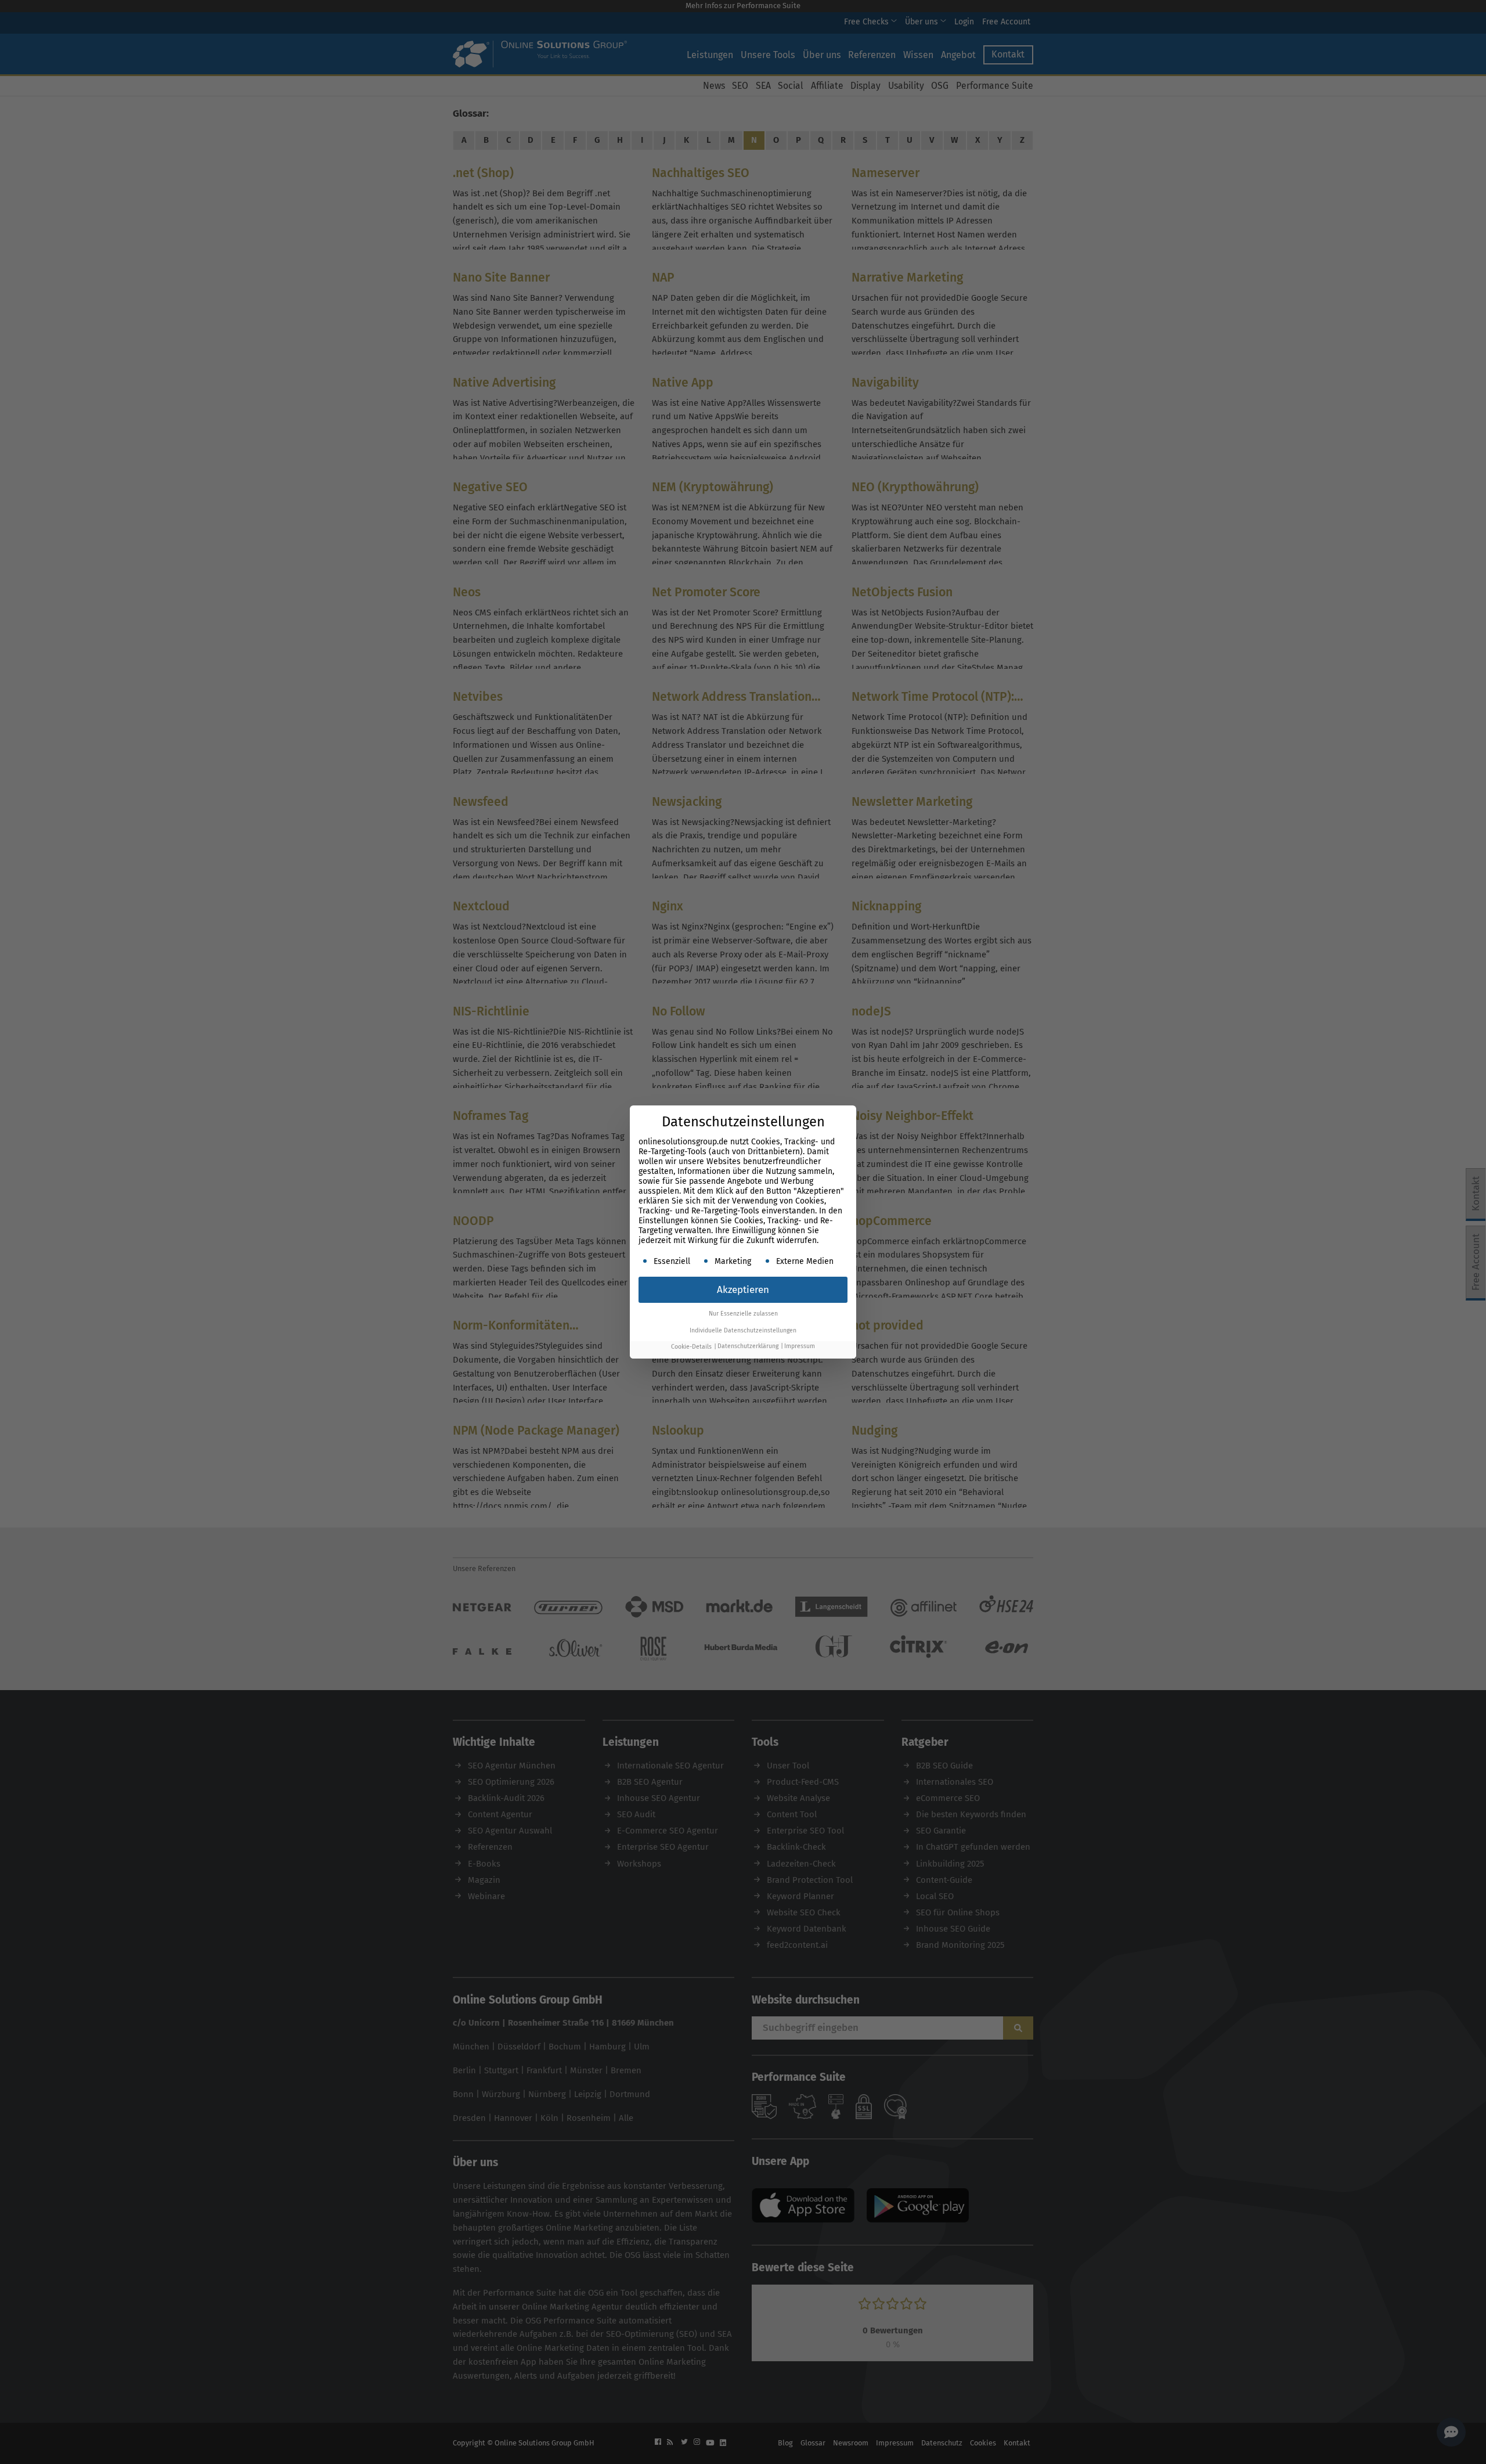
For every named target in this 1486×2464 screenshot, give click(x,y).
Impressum (800, 1347)
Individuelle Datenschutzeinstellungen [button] (743, 1330)
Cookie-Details (691, 1347)
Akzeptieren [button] (743, 1290)
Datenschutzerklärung (748, 1347)
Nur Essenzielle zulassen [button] (743, 1314)
